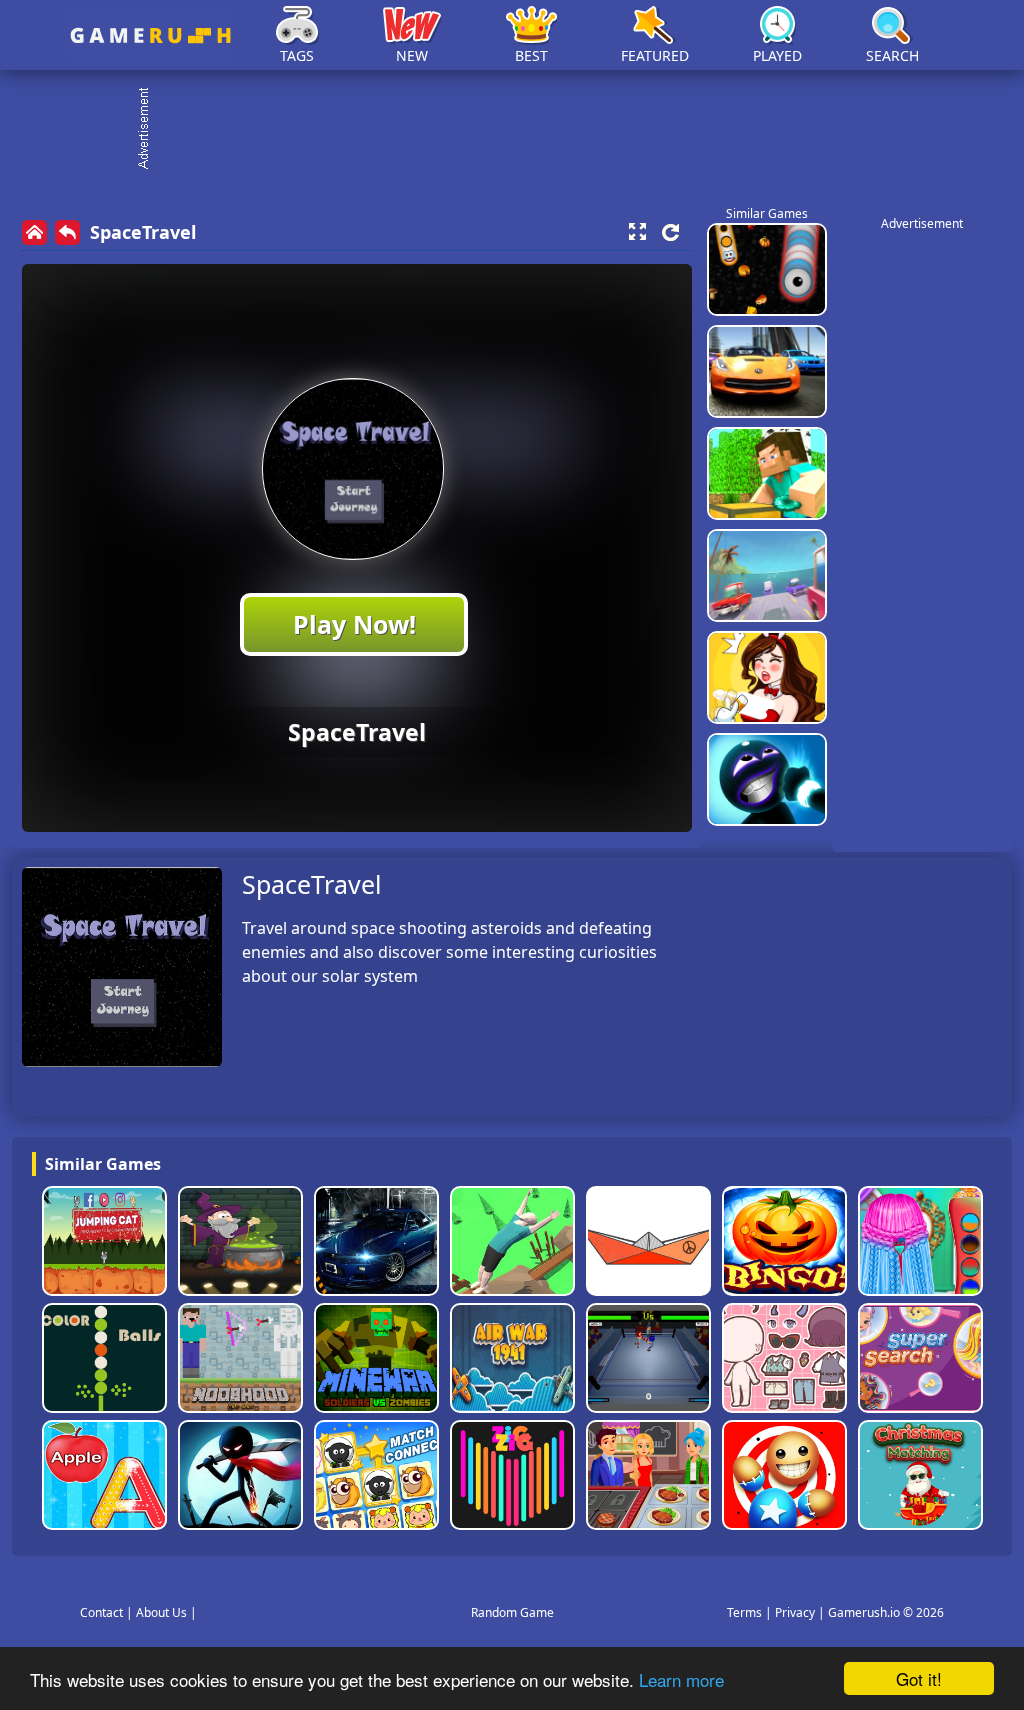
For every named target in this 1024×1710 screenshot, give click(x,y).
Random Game (512, 1612)
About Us (161, 1612)
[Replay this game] (670, 232)
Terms (744, 1612)
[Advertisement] (522, 130)
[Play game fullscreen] (637, 232)
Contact (101, 1612)
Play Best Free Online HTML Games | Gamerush (150, 35)
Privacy (795, 1612)
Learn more (681, 1679)
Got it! (919, 1678)
